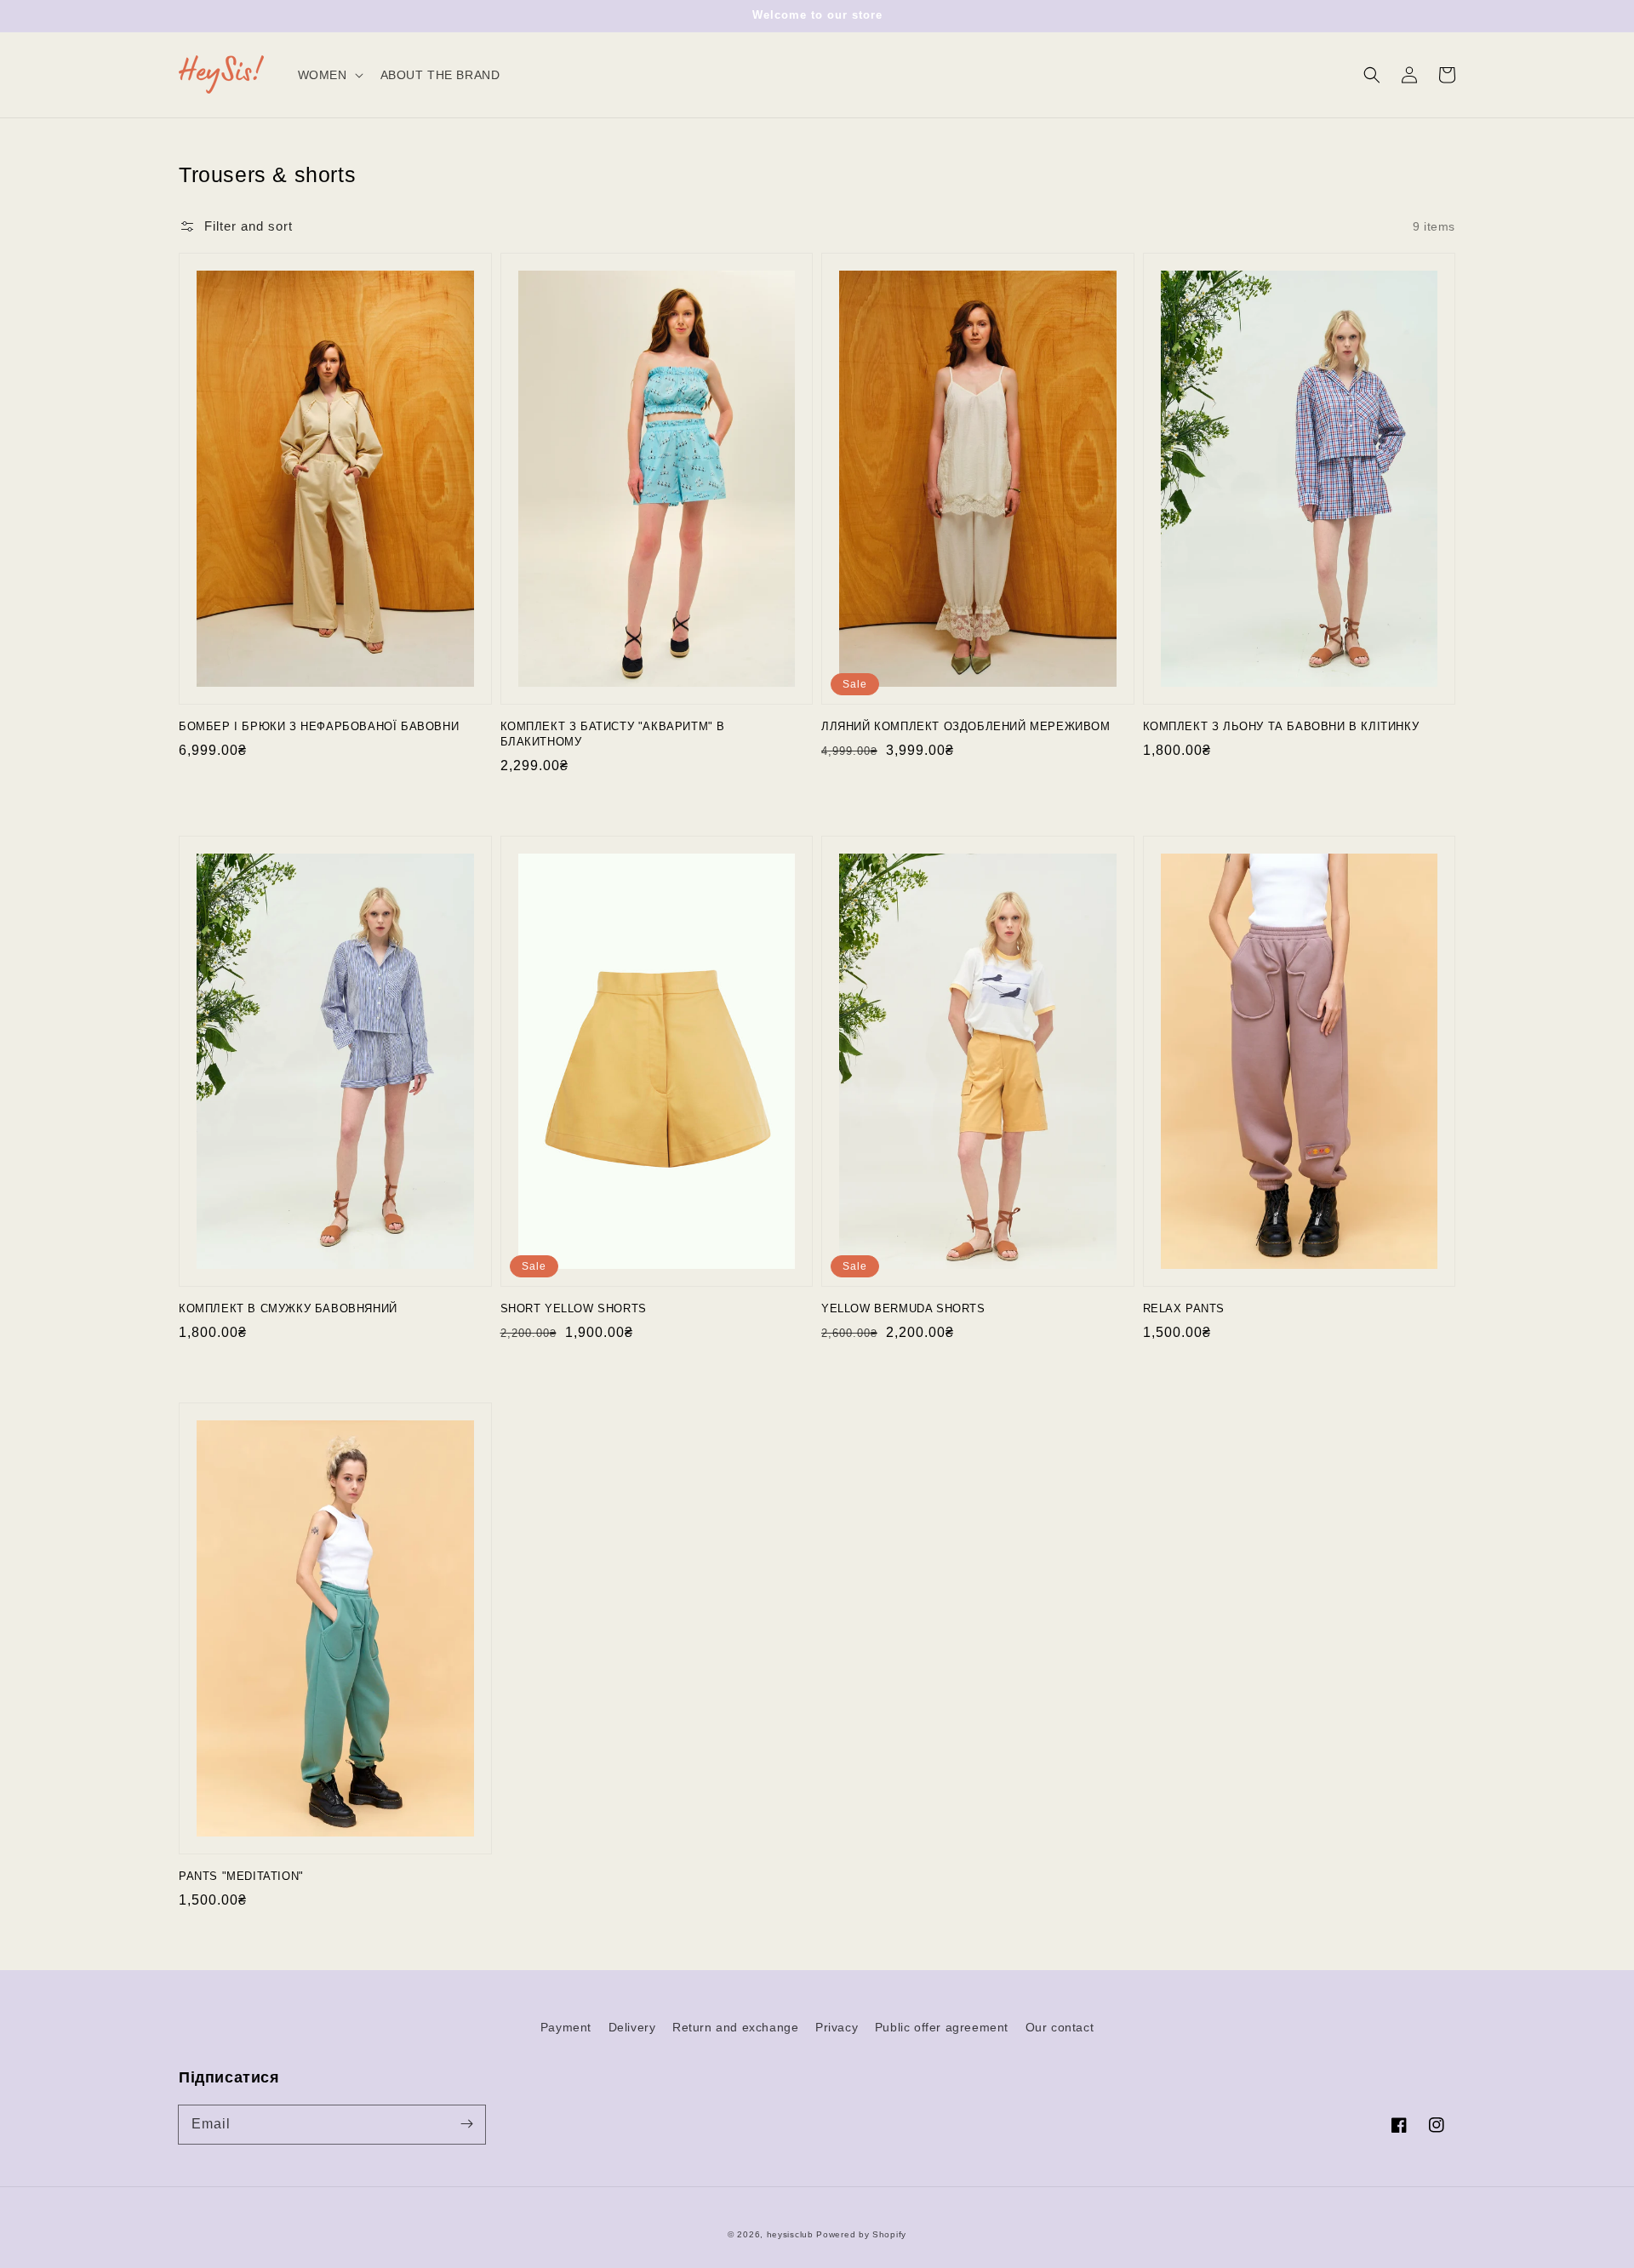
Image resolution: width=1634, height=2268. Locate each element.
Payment (566, 2027)
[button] (1372, 75)
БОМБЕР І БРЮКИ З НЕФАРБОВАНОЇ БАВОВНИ (319, 726)
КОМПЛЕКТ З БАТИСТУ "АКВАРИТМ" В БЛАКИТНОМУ (613, 734)
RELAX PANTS (1184, 1308)
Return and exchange (735, 2027)
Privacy (837, 2027)
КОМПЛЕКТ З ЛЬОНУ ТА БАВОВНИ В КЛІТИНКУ (1281, 726)
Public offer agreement (942, 2027)
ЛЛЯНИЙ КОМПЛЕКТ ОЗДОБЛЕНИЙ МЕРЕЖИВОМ (966, 726)
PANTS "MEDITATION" (241, 1876)
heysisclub (790, 2234)
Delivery (632, 2027)
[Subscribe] (466, 2124)
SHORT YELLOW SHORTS (574, 1308)
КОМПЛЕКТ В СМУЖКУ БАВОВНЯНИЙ (288, 1308)
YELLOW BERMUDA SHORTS (903, 1308)
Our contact (1060, 2027)
